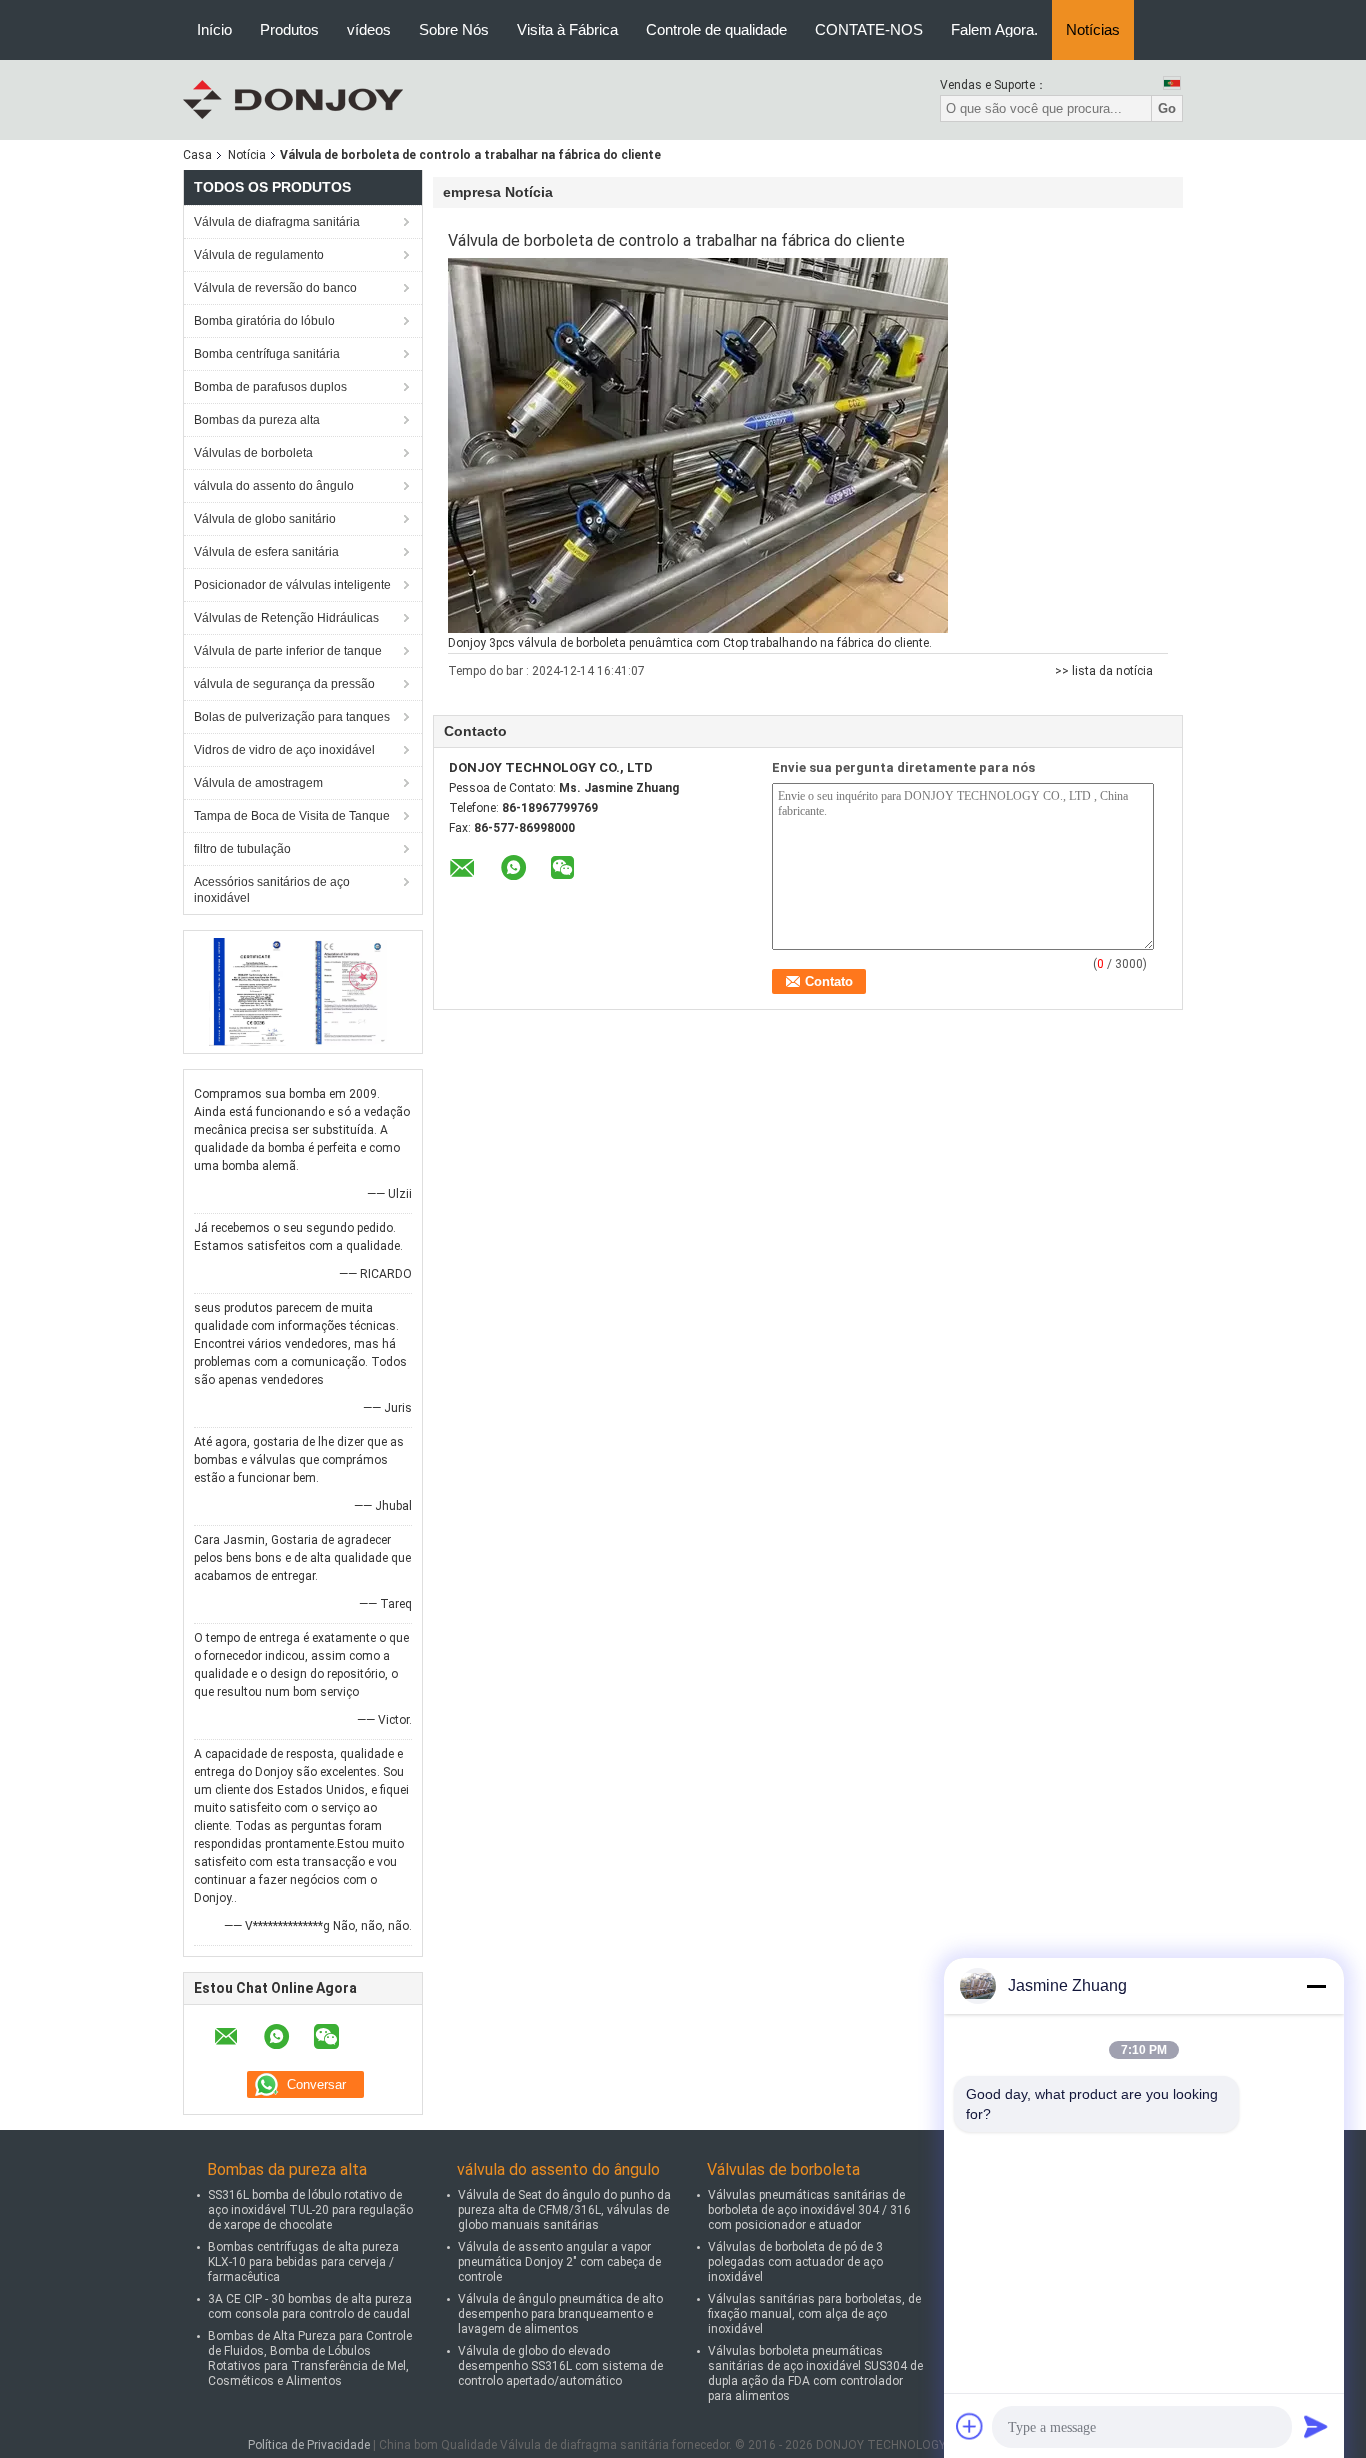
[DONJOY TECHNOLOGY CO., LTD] (293, 99)
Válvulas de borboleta (253, 453)
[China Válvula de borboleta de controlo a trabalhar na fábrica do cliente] (698, 445)
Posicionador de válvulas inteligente (292, 585)
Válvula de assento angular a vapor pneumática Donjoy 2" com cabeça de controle (559, 2262)
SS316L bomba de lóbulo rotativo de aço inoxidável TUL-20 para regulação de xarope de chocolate (310, 2210)
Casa (197, 155)
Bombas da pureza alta (257, 420)
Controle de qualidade (716, 29)
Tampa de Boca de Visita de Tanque (292, 816)
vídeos (369, 29)
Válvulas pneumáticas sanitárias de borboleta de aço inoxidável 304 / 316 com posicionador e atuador (809, 2210)
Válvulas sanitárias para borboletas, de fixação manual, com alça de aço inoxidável (814, 2314)
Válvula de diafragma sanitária (277, 222)
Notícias (1093, 29)
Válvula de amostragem (258, 783)
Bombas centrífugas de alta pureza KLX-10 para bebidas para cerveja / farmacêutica (303, 2262)
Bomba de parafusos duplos (270, 387)
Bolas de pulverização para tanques (292, 717)
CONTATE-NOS (869, 29)
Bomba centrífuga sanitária (267, 354)
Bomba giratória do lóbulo (264, 321)
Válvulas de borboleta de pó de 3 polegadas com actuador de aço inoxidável (795, 2262)
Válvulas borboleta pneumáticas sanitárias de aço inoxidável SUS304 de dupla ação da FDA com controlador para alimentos (815, 2373)
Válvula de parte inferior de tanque (288, 651)
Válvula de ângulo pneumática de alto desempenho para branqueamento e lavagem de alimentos (560, 2314)
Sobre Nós (454, 29)
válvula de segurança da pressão (284, 684)
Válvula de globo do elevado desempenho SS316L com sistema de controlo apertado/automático (560, 2366)
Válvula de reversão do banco (275, 288)
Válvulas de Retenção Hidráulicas (286, 618)
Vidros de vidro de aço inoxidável (284, 750)
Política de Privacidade (309, 2445)
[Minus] (1316, 1986)
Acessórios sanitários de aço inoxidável (272, 890)
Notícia (247, 155)
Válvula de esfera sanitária (266, 552)
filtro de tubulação (242, 849)
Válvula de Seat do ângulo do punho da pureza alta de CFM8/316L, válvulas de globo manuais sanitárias (564, 2210)
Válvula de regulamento (259, 255)
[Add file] (970, 2426)
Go (1167, 108)
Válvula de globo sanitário (265, 519)
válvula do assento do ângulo (274, 486)
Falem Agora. (994, 29)
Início (214, 29)
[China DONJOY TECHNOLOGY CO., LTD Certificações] (248, 991)
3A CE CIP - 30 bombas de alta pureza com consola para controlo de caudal (310, 2306)
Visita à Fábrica (567, 29)
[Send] (1316, 2426)
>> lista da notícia (1104, 671)
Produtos (289, 29)
